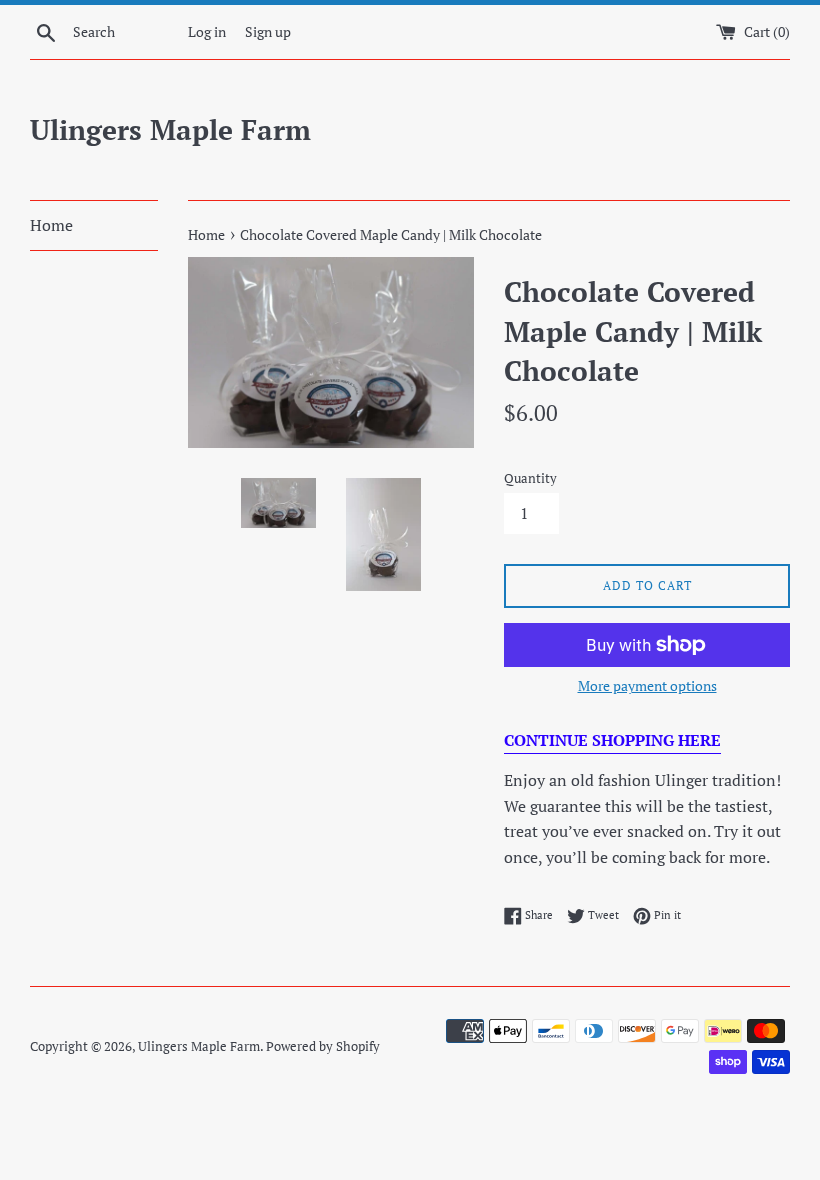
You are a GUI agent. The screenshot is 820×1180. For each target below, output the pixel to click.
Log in (207, 31)
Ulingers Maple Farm (170, 129)
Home (51, 225)
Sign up (268, 31)
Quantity (530, 478)
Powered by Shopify (323, 1046)
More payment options (647, 685)
